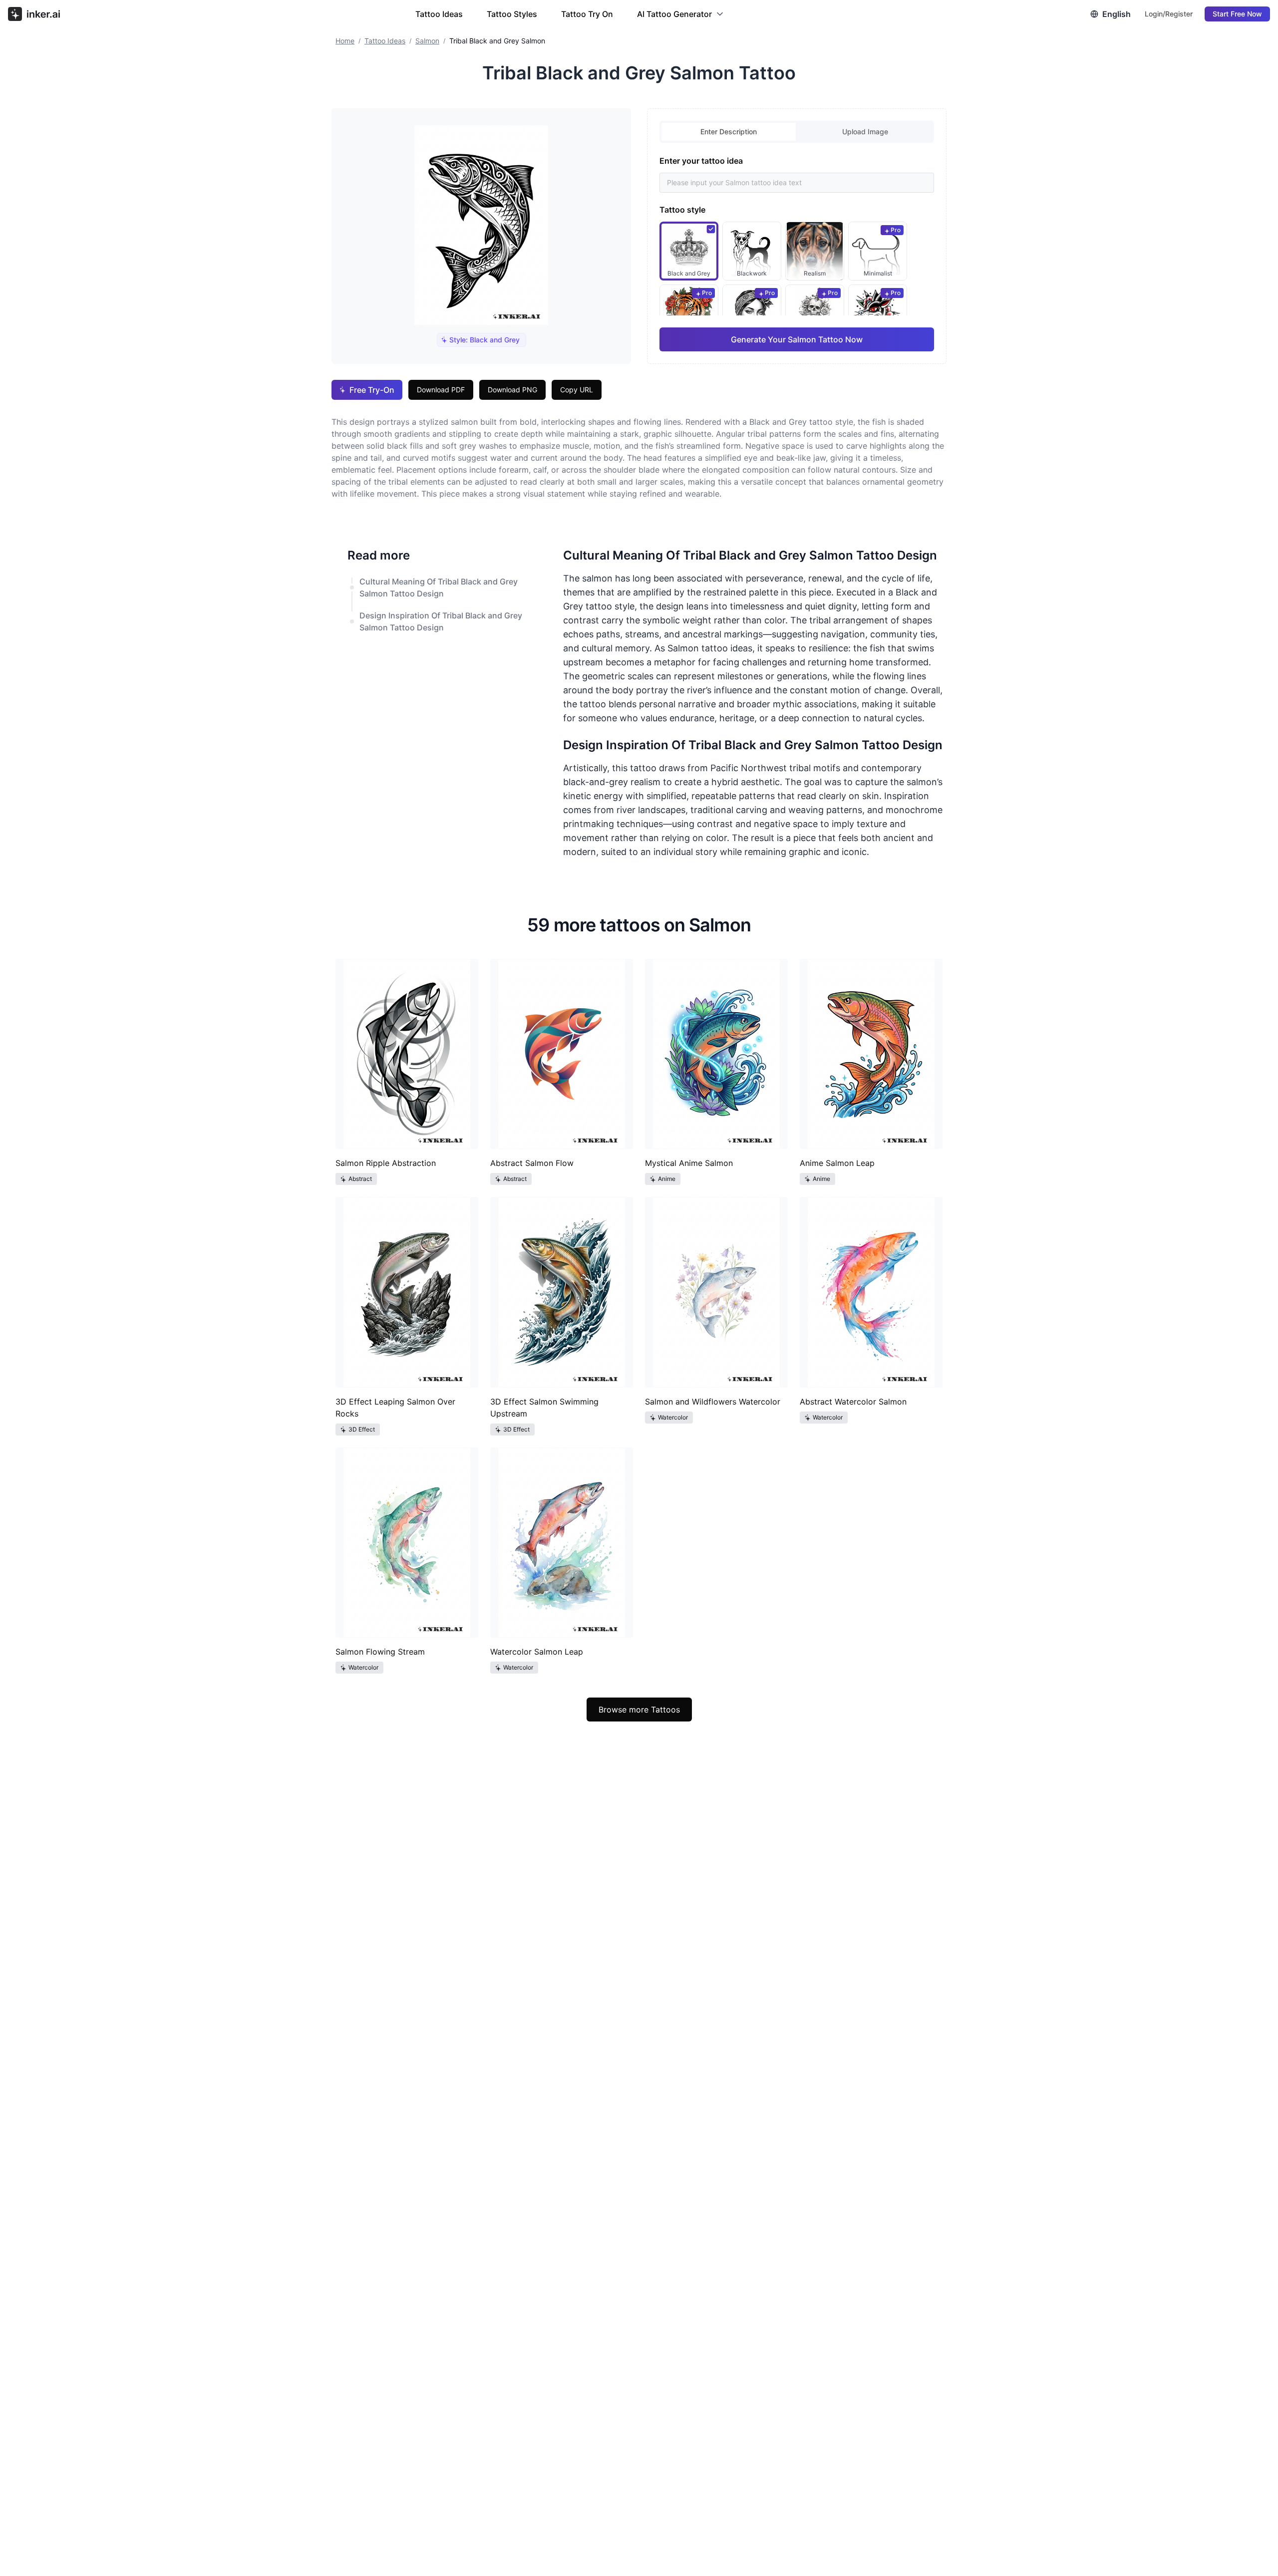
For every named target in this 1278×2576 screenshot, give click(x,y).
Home (345, 41)
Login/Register (1169, 14)
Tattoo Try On (587, 14)
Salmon (427, 41)
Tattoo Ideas (439, 14)
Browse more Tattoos (639, 1710)
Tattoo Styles (512, 14)
